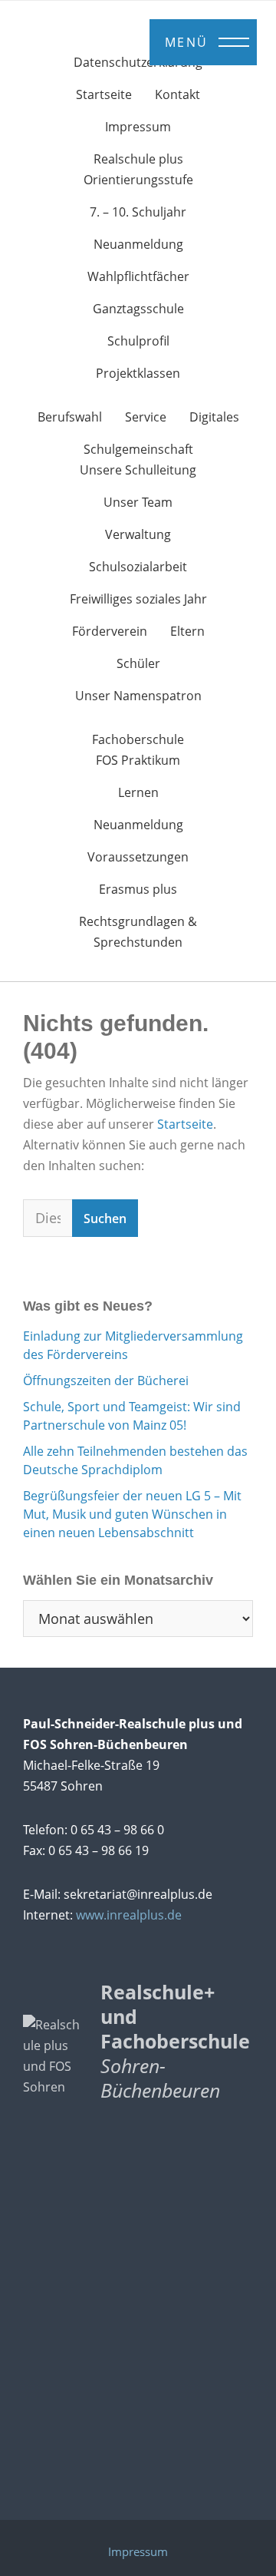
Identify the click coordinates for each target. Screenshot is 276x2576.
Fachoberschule (138, 739)
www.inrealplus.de (129, 1915)
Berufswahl (70, 417)
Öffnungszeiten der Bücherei (106, 1381)
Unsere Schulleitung (138, 470)
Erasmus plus (138, 889)
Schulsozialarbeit (138, 567)
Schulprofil (138, 341)
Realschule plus (138, 159)
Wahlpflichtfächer (138, 276)
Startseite (104, 94)
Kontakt (177, 94)
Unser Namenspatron (138, 696)
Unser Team (138, 502)
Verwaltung (138, 534)
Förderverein (110, 631)
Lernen (138, 792)
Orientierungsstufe (138, 180)
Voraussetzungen (138, 857)
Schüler (138, 663)
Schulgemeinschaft (138, 449)
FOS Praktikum (138, 760)
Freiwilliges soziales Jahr (138, 599)
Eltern (187, 631)
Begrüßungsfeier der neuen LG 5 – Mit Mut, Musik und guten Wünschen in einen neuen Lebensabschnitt (132, 1514)
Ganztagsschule (138, 309)
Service (146, 417)
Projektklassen (138, 373)
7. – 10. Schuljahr (138, 212)
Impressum (138, 127)
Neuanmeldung (138, 244)
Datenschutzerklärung (138, 62)
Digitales (214, 417)
